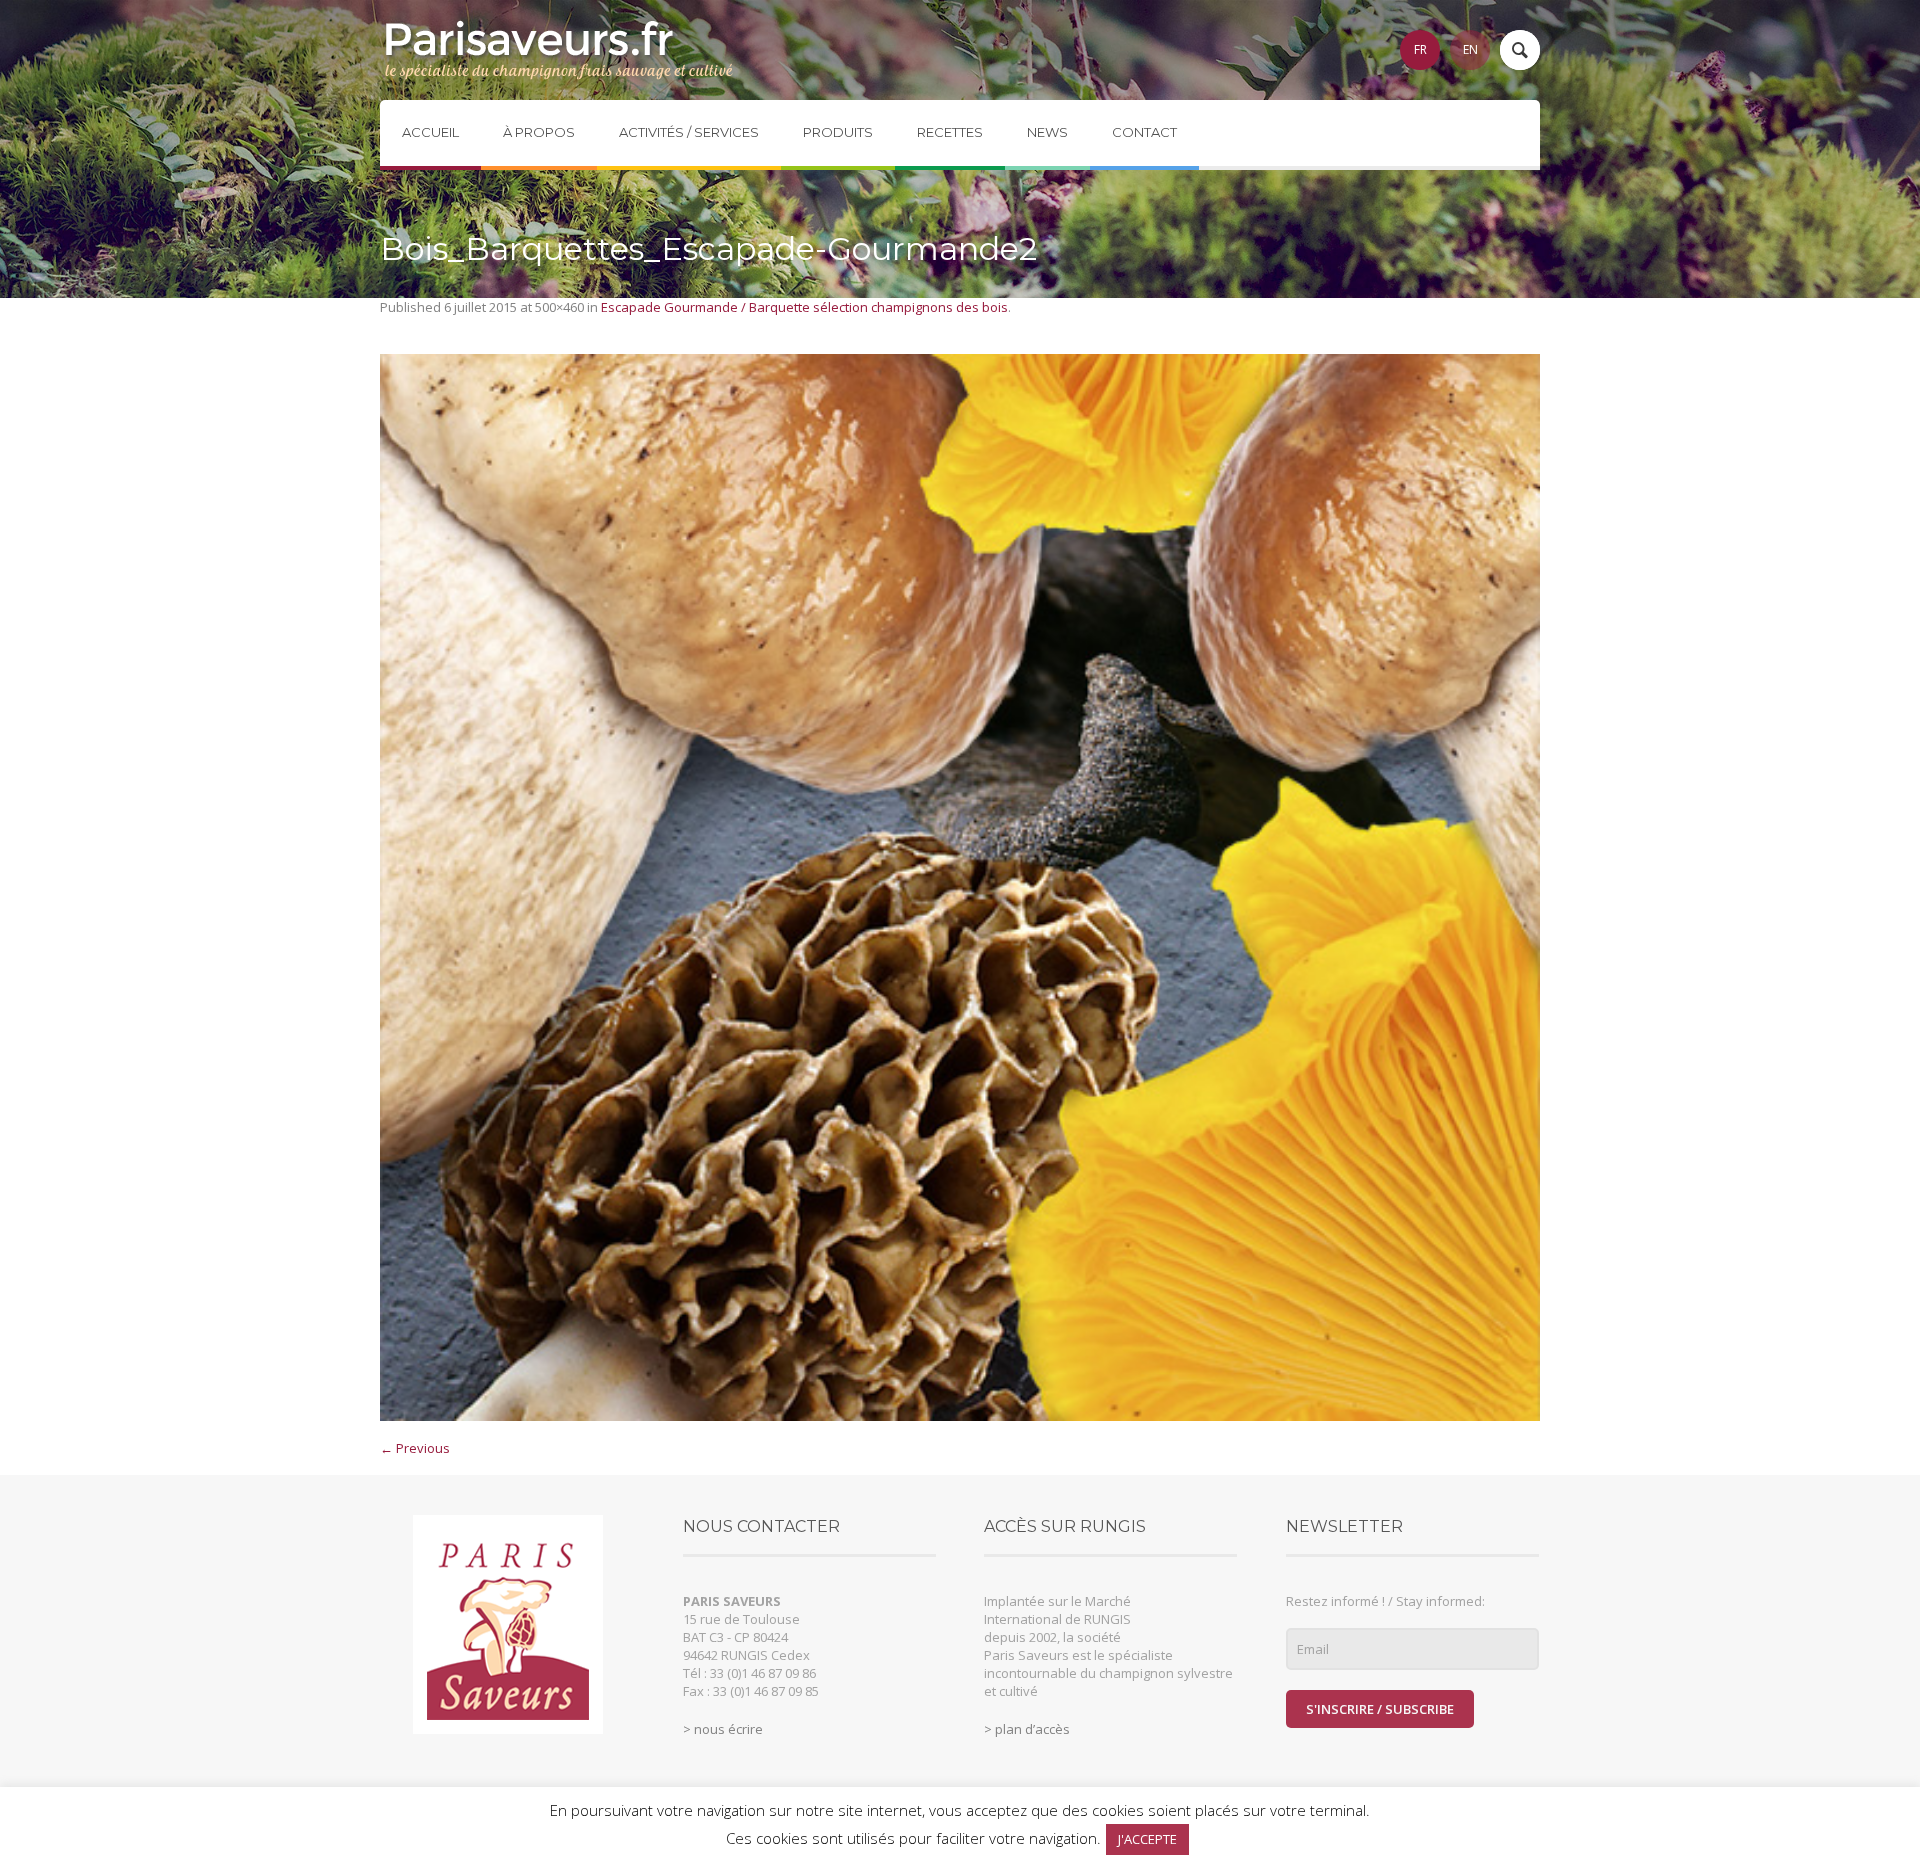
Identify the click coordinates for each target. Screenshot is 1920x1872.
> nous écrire (723, 1729)
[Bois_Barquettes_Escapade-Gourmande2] (960, 887)
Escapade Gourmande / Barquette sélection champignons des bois (804, 307)
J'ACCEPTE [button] (1147, 1839)
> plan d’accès (1027, 1729)
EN (1470, 49)
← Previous (415, 1448)
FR (1420, 49)
